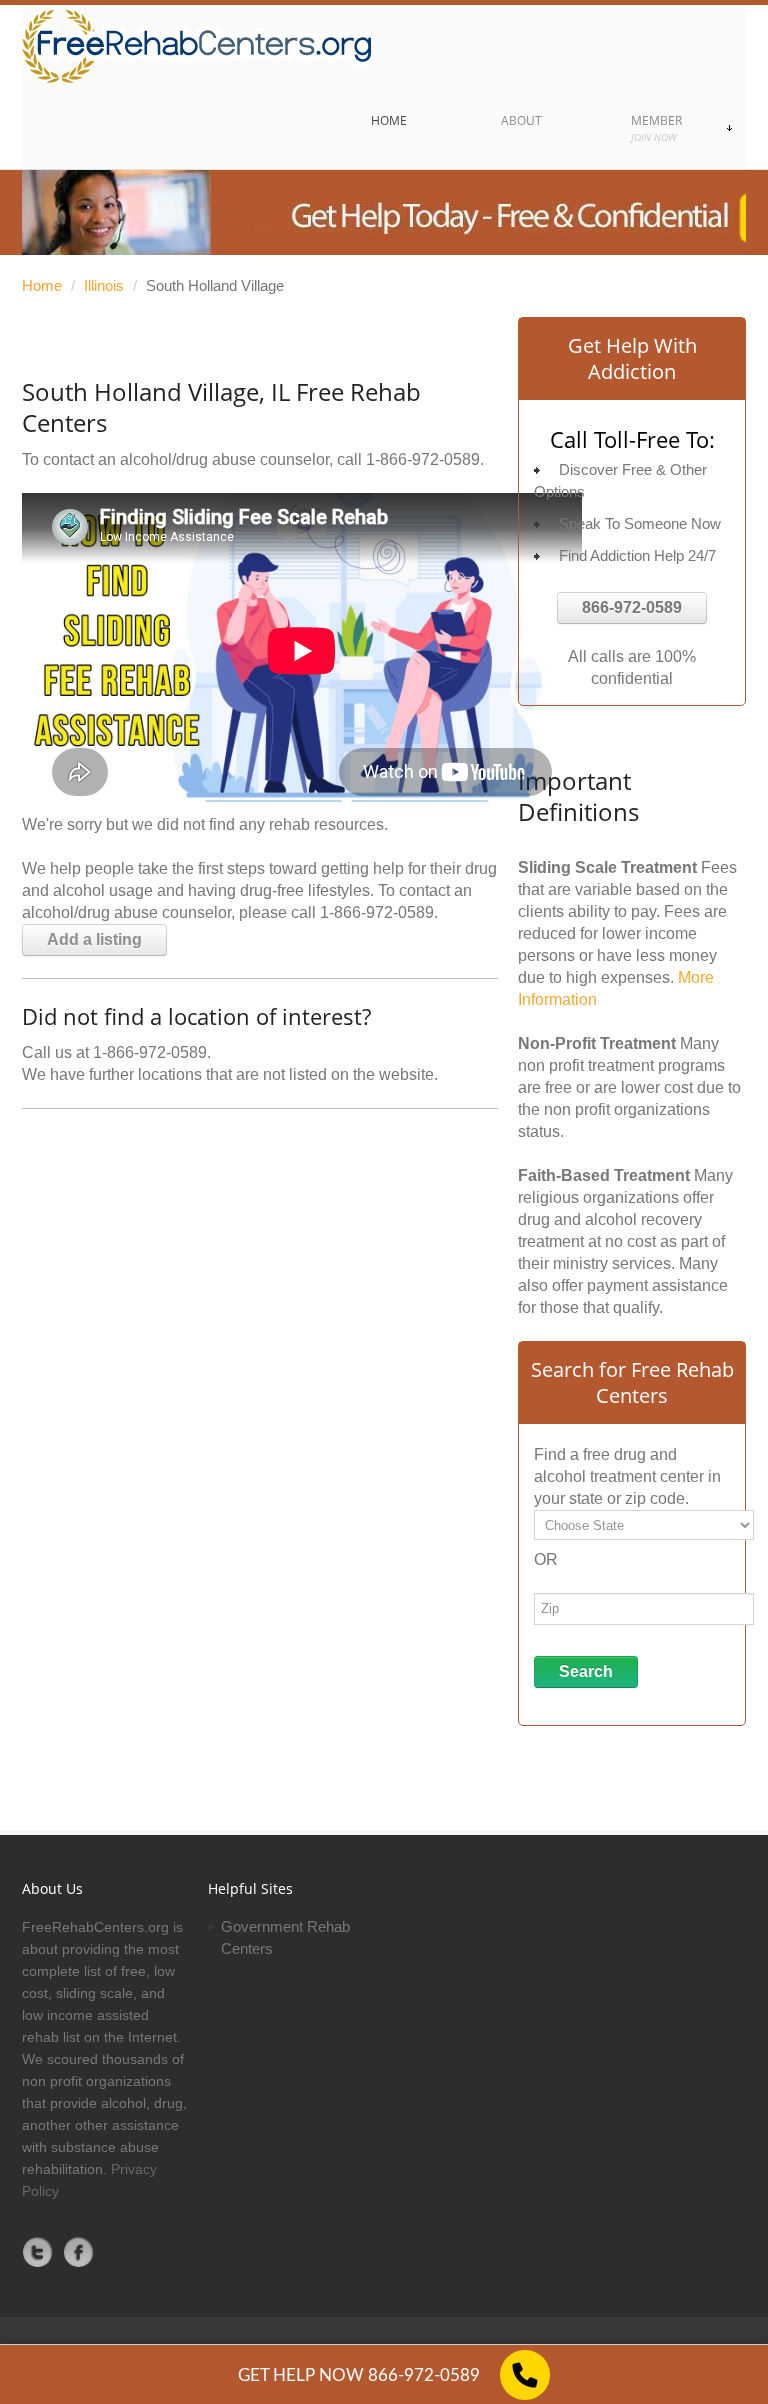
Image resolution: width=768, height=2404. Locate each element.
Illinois (104, 285)
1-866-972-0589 (423, 459)
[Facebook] (79, 2252)
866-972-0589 (632, 607)
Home (42, 285)
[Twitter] (38, 2252)
